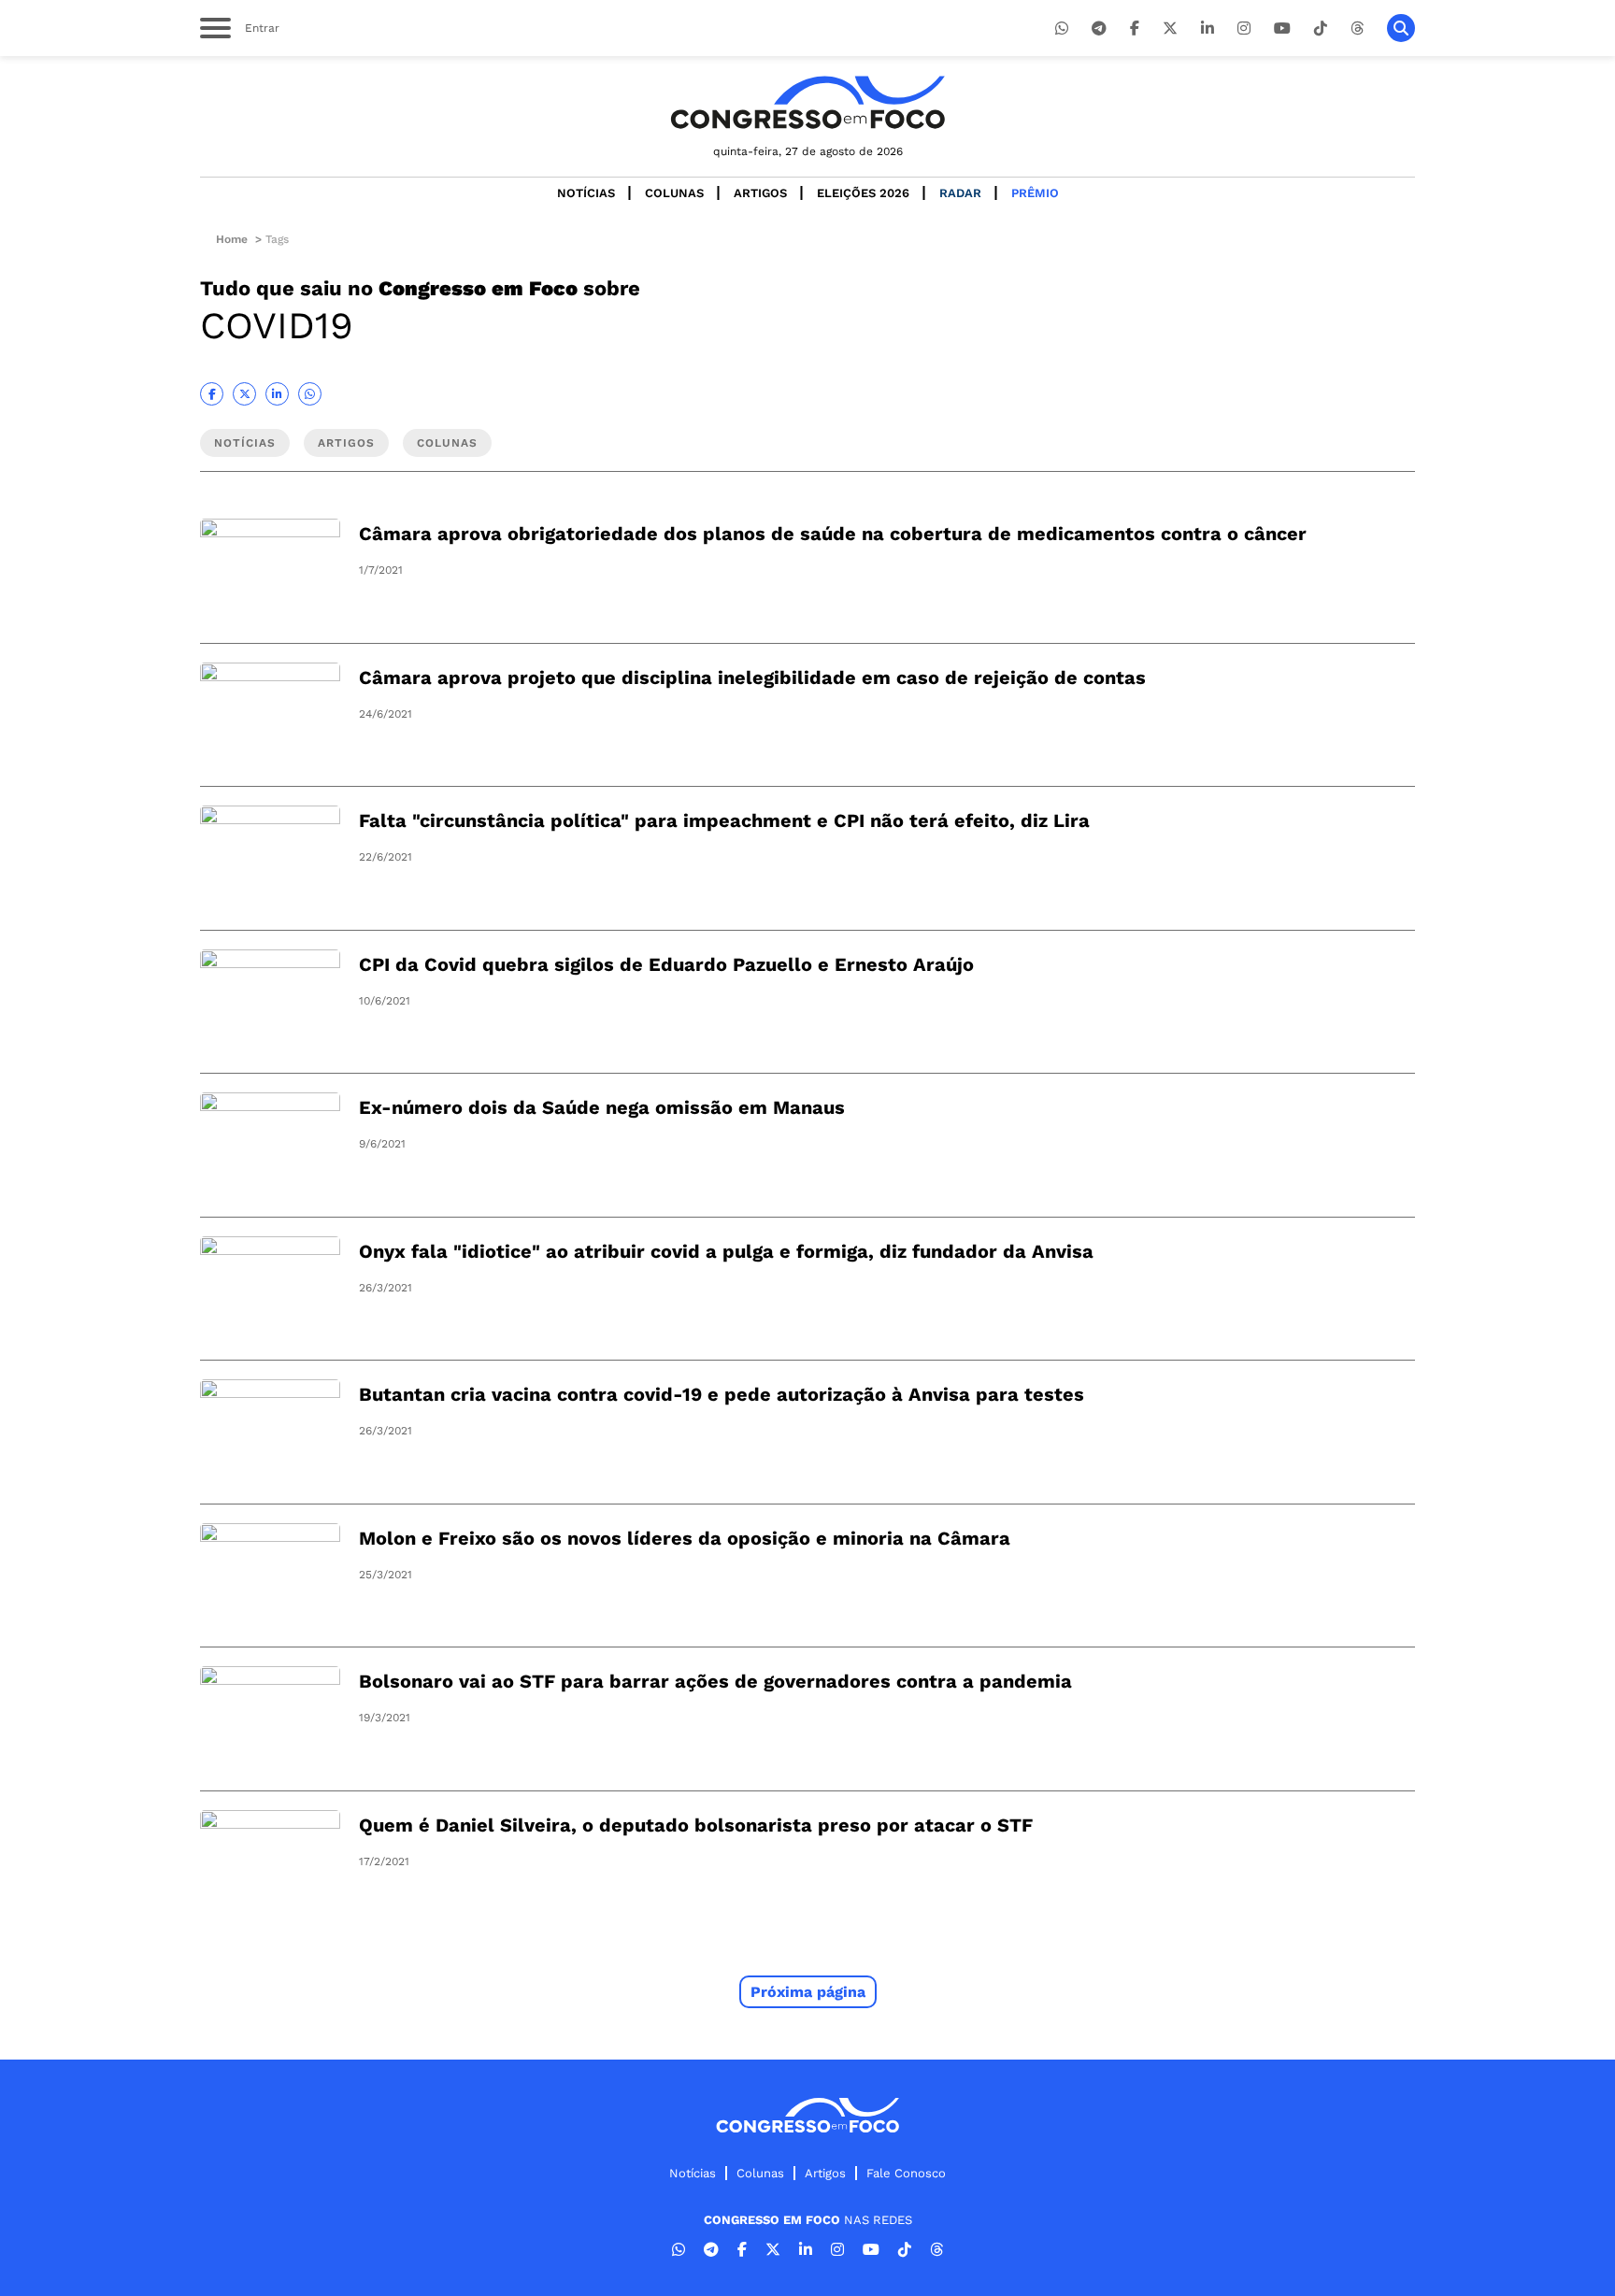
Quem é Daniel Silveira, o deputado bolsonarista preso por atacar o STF (696, 1825)
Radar (960, 193)
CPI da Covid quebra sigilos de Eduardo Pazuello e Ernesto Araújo (666, 964)
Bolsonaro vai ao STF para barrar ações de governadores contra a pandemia (715, 1681)
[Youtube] (1282, 29)
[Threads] (1357, 29)
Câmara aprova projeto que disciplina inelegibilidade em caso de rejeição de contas (752, 677)
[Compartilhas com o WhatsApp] (310, 394)
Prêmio (1035, 193)
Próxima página (808, 1992)
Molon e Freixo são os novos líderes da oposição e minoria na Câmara (685, 1538)
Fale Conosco (906, 2173)
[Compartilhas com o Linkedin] (277, 394)
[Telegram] (1099, 29)
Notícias (586, 193)
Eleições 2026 (863, 193)
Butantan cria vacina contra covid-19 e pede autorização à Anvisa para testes (722, 1394)
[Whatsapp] (1062, 29)
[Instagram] (1244, 29)
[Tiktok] (1321, 29)
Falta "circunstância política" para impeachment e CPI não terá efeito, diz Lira (724, 820)
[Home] (807, 102)
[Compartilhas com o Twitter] (244, 394)
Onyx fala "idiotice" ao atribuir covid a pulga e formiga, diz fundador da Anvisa (726, 1251)
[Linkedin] (1208, 29)
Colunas (674, 193)
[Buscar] (1401, 28)
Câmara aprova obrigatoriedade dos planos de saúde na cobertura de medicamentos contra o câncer (833, 534)
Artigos (760, 193)
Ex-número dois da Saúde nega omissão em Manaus (602, 1107)
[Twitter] (1170, 29)
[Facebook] (1135, 29)
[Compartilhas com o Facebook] (212, 394)
